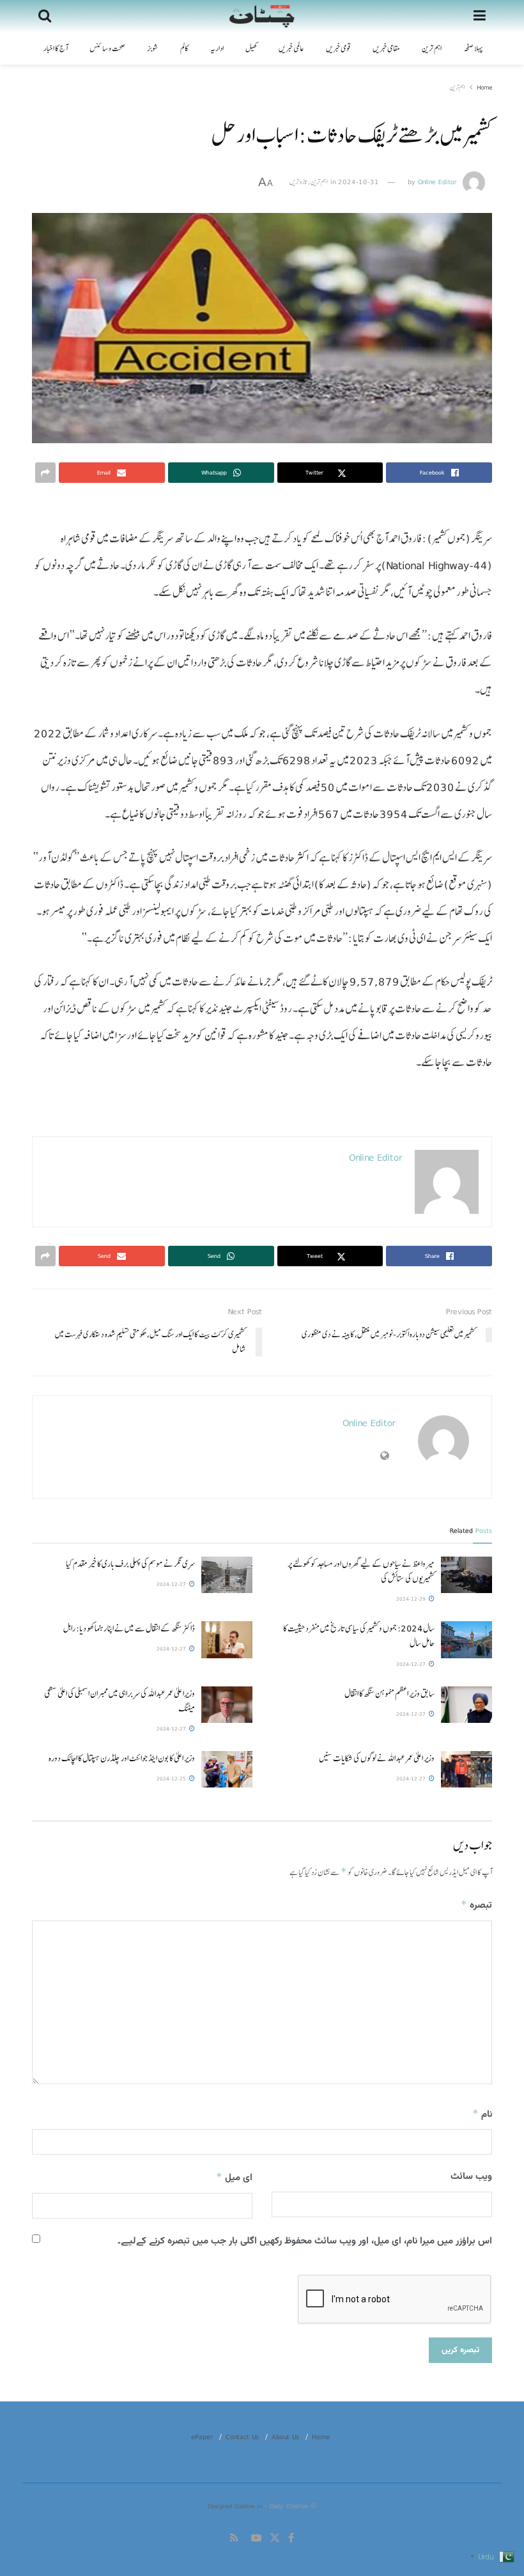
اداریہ (217, 49)
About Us (285, 2437)
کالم (184, 49)
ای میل (234, 2178)
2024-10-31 (358, 182)
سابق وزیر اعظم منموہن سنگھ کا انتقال (389, 1693)
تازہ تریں (298, 182)
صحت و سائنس (107, 49)
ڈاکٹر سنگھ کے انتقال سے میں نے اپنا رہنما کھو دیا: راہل (129, 1628)
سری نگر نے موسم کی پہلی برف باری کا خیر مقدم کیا (130, 1564)
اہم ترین (432, 49)
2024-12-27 (172, 1584)
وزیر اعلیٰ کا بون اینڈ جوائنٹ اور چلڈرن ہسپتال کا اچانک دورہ (121, 1758)
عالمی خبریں (291, 49)
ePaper (202, 2437)
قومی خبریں (338, 49)
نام (482, 2115)
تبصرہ (476, 1905)
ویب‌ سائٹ (471, 2177)
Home (484, 87)
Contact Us (242, 2437)
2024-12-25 (172, 1779)
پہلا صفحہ (473, 49)
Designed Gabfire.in (236, 2506)
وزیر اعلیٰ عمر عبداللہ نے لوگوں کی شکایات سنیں (377, 1758)
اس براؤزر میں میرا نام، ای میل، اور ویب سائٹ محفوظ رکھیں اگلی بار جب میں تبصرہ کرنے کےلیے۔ (305, 2241)
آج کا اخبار (56, 49)
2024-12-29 (412, 1599)
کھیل (251, 49)
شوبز (153, 49)
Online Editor (437, 182)
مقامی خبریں (386, 49)
